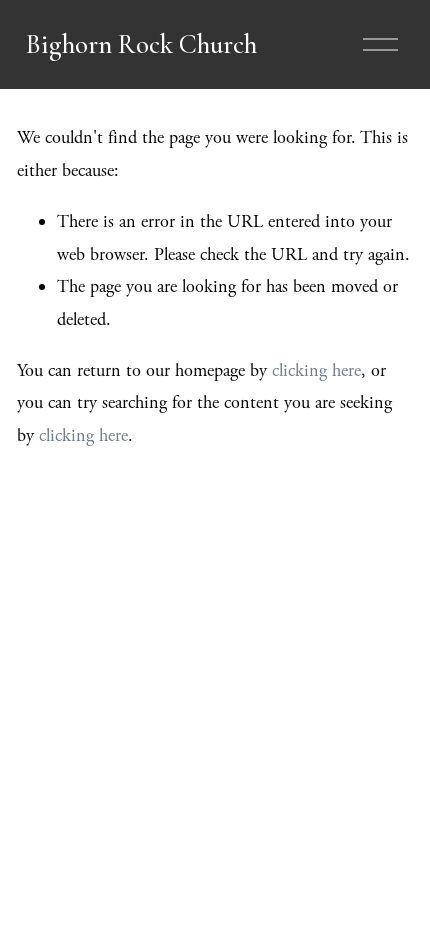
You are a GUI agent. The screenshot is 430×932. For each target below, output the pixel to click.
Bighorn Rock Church (141, 44)
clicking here (316, 370)
